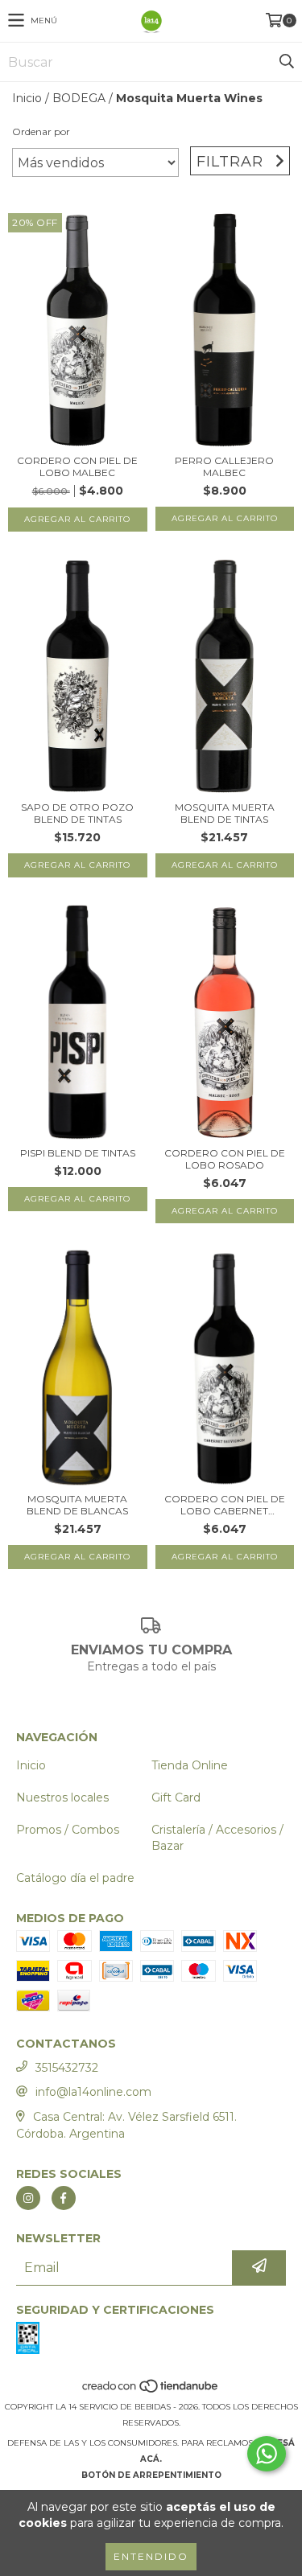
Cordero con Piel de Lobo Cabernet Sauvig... (225, 1505)
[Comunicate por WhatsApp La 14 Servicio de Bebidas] (267, 2454)
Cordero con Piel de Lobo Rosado (225, 1159)
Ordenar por (41, 131)
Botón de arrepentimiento (151, 2475)
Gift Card (176, 1797)
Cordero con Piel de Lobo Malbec (77, 466)
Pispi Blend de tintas (78, 1153)
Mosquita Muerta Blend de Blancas (77, 1505)
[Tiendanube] (151, 2391)
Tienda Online (190, 1765)
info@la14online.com (93, 2092)
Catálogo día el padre (75, 1878)
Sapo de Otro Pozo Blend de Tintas (77, 813)
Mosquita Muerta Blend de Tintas (225, 813)
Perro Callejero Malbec (224, 466)
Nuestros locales (62, 1797)
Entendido (151, 2556)
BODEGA (79, 98)
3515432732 (67, 2068)
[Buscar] (286, 62)
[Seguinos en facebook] (64, 2198)
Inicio (27, 98)
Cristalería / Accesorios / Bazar (217, 1838)
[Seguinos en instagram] (28, 2198)
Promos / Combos (68, 1830)
